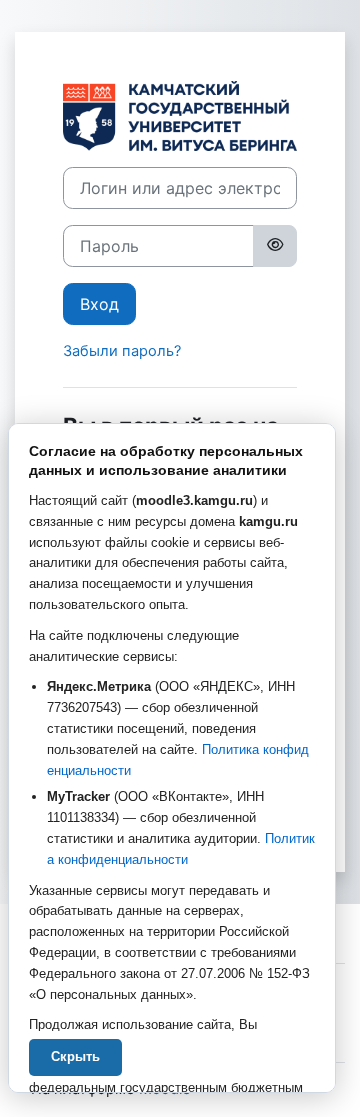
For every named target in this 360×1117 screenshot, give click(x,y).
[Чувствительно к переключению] (275, 246)
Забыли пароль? (122, 351)
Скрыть (75, 1056)
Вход (99, 304)
